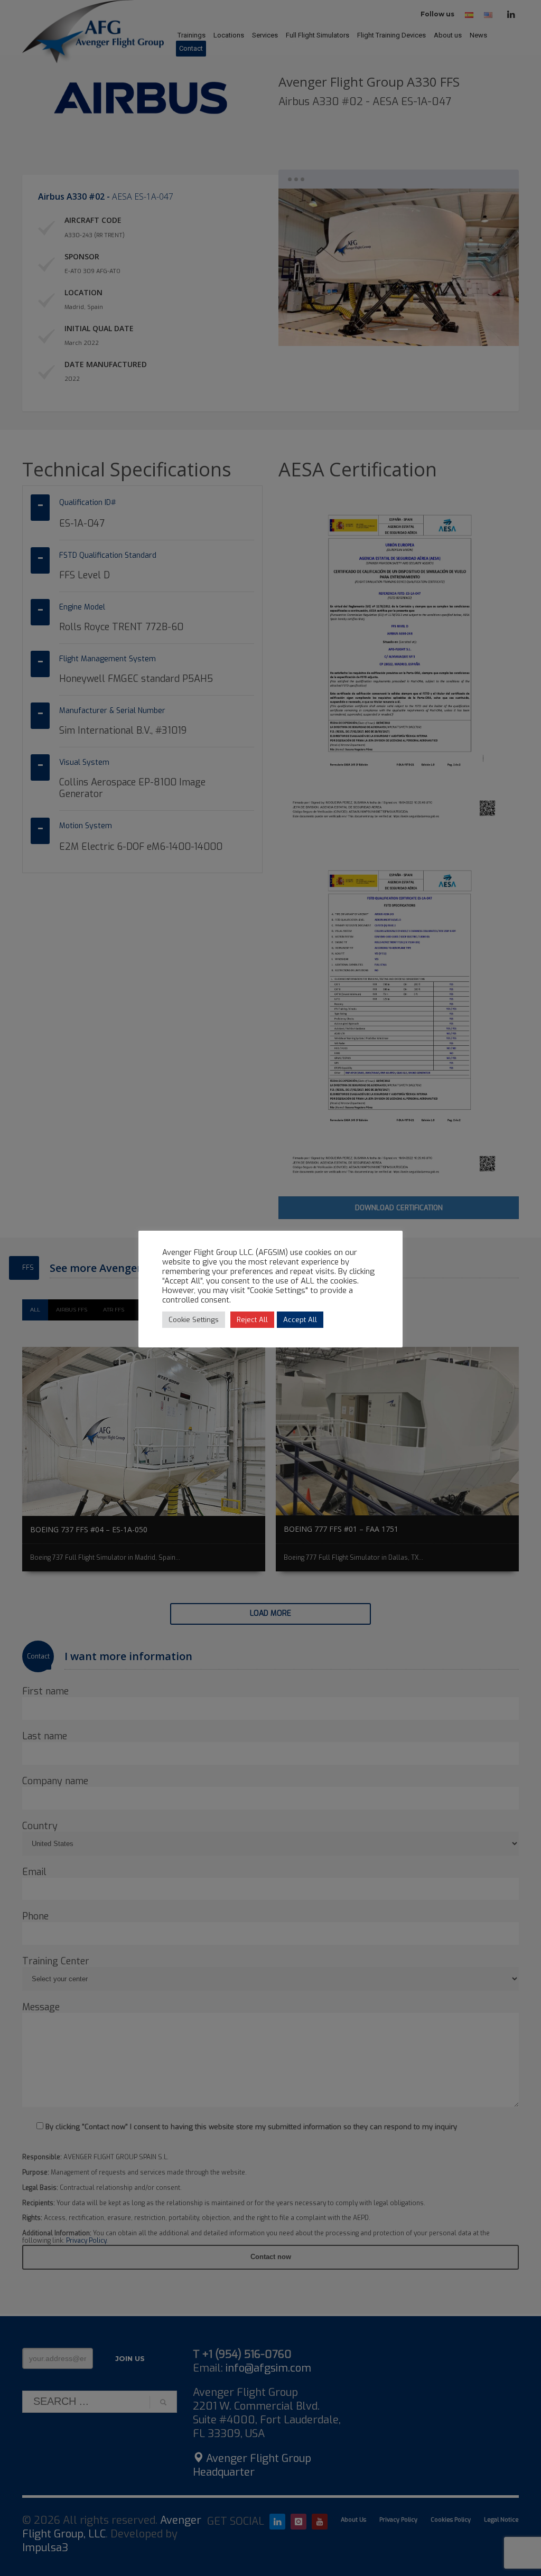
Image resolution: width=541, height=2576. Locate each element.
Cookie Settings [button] (194, 1320)
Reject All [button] (252, 1320)
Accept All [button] (300, 1320)
